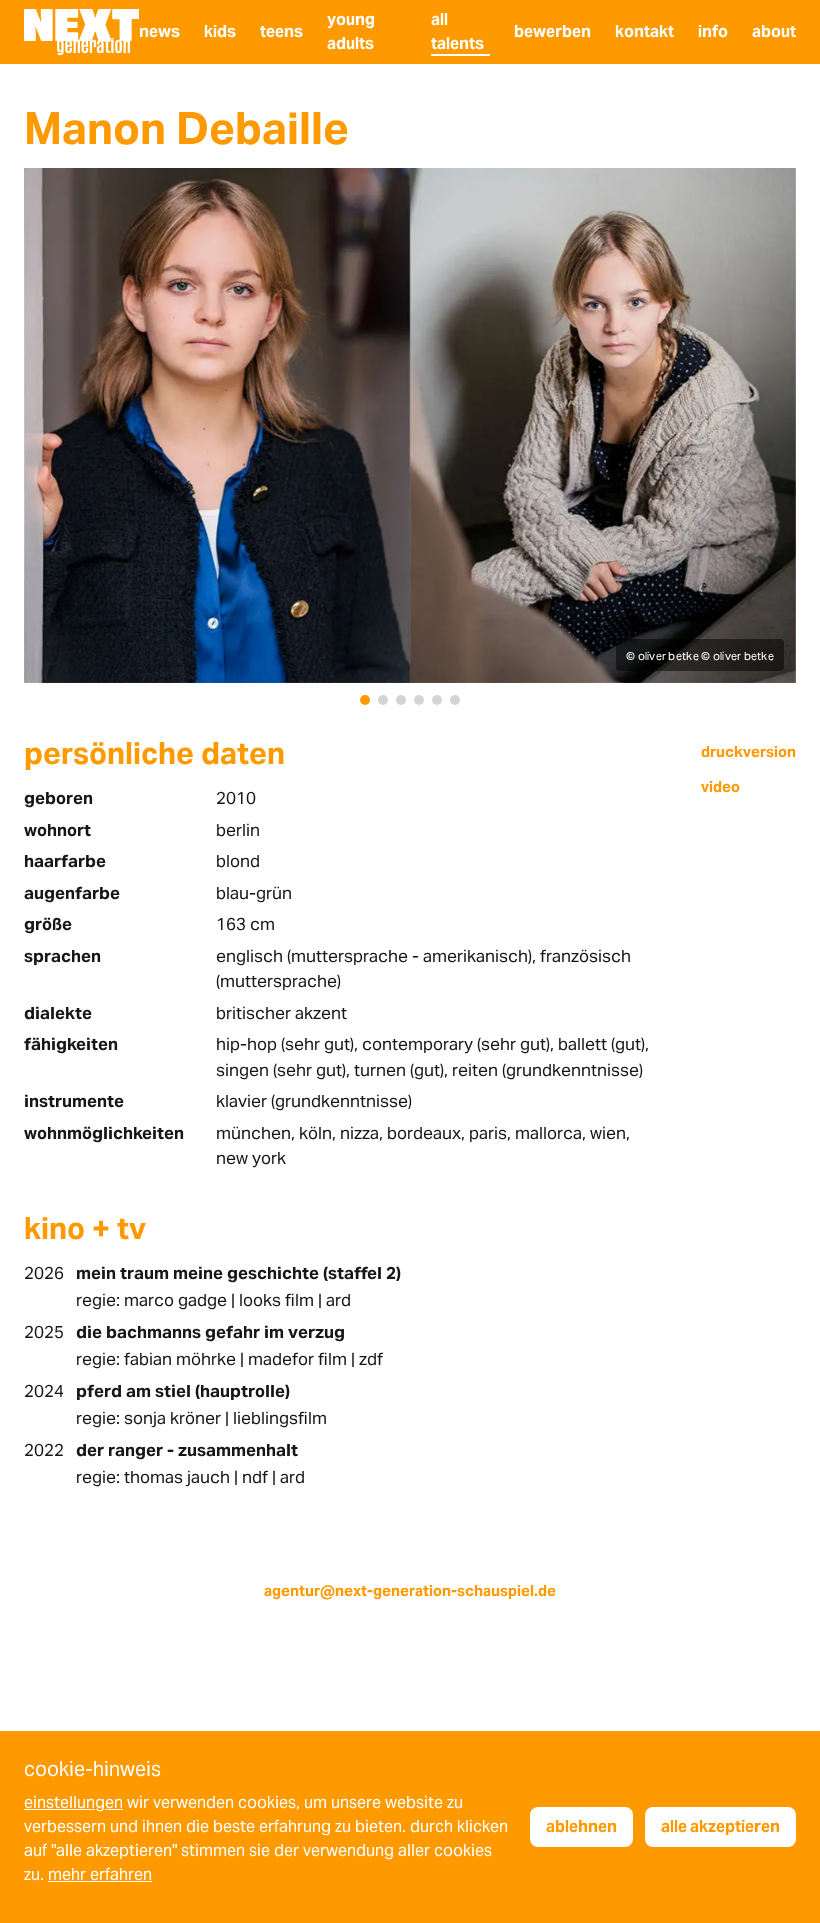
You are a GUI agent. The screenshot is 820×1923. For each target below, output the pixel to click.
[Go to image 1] (365, 700)
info (713, 31)
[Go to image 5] (437, 700)
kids (220, 31)
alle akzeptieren (720, 1826)
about (774, 31)
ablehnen (581, 1826)
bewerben (552, 31)
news (159, 31)
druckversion (748, 751)
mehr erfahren (100, 1874)
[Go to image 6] (455, 700)
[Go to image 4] (419, 700)
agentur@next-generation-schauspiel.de (410, 1590)
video (720, 786)
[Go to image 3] (401, 700)
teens (281, 31)
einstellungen (73, 1802)
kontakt (644, 31)
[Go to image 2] (383, 700)
